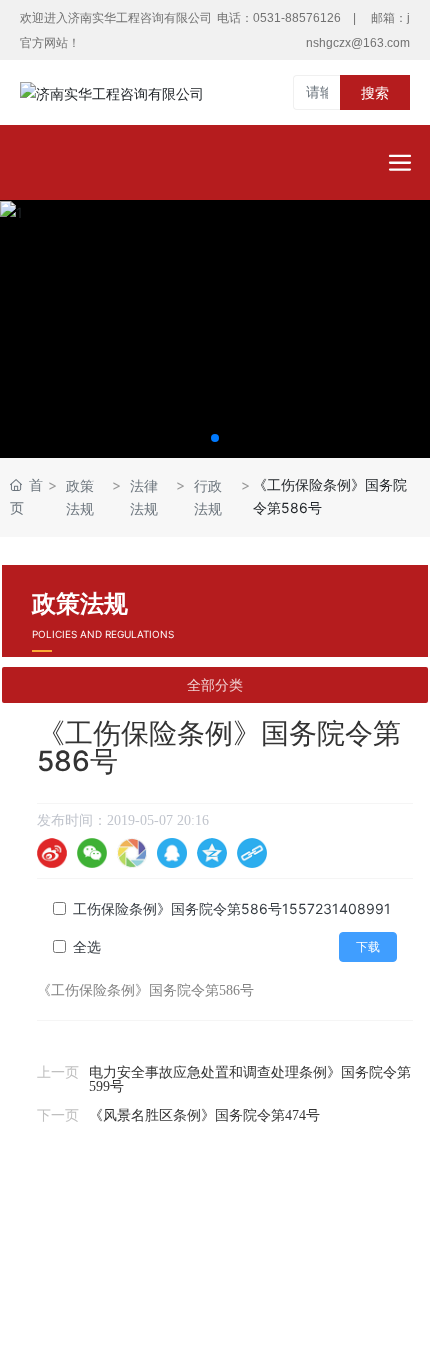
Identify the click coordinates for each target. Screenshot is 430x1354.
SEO (353, 1240)
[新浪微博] (52, 853)
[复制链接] (252, 853)
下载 (368, 947)
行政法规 (208, 497)
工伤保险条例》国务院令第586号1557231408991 (232, 908)
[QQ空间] (212, 853)
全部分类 (215, 685)
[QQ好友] (172, 853)
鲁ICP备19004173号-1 (215, 1269)
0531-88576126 (297, 18)
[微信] (92, 853)
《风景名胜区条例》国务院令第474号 (204, 1115)
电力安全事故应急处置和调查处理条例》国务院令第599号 (250, 1079)
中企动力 (237, 1293)
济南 (289, 1293)
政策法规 (80, 497)
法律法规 (144, 497)
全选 (87, 946)
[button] (215, 438)
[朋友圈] (132, 853)
